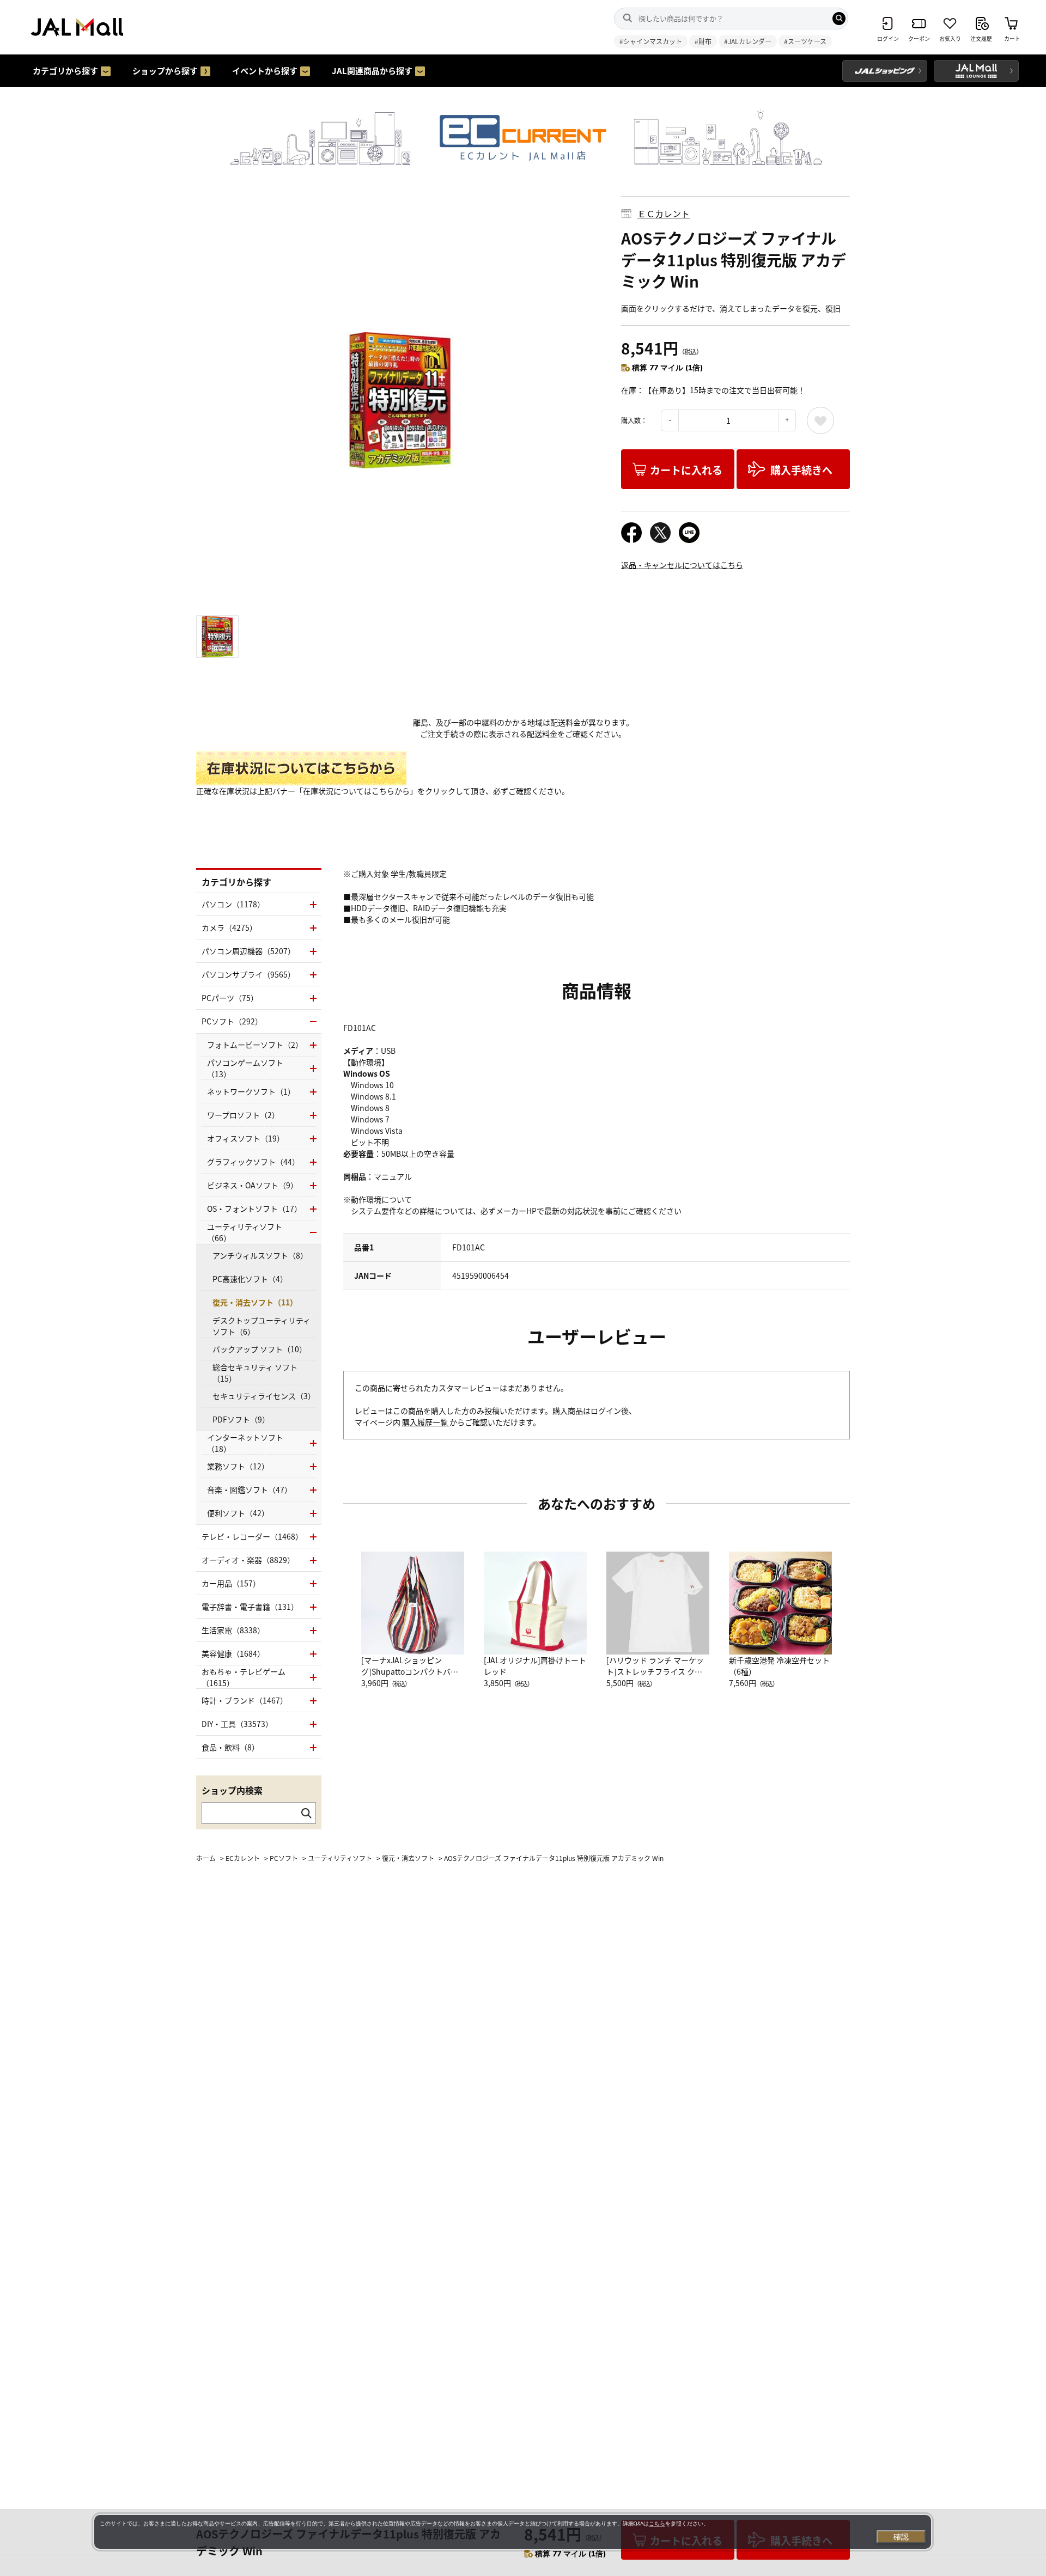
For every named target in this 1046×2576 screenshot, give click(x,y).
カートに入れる (686, 470)
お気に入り (820, 420)
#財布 (703, 41)
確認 (901, 2537)
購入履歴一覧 (426, 1422)
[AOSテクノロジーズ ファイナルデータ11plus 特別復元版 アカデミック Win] (400, 400)
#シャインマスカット (651, 41)
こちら (657, 2523)
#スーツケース (805, 41)
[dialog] (513, 2532)
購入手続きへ (801, 470)
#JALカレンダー (748, 41)
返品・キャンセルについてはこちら (682, 565)
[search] (839, 19)
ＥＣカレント (664, 213)
